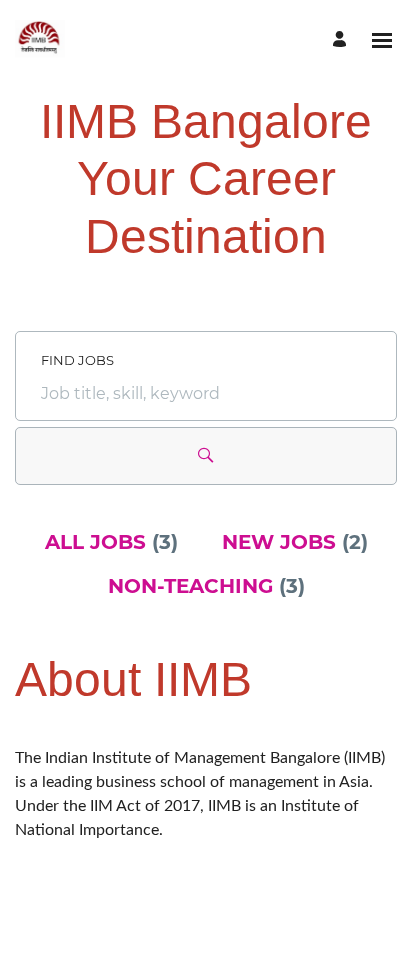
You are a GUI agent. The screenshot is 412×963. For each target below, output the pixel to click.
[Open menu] (382, 40)
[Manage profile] (342, 40)
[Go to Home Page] (40, 40)
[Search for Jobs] (206, 456)
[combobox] (206, 394)
